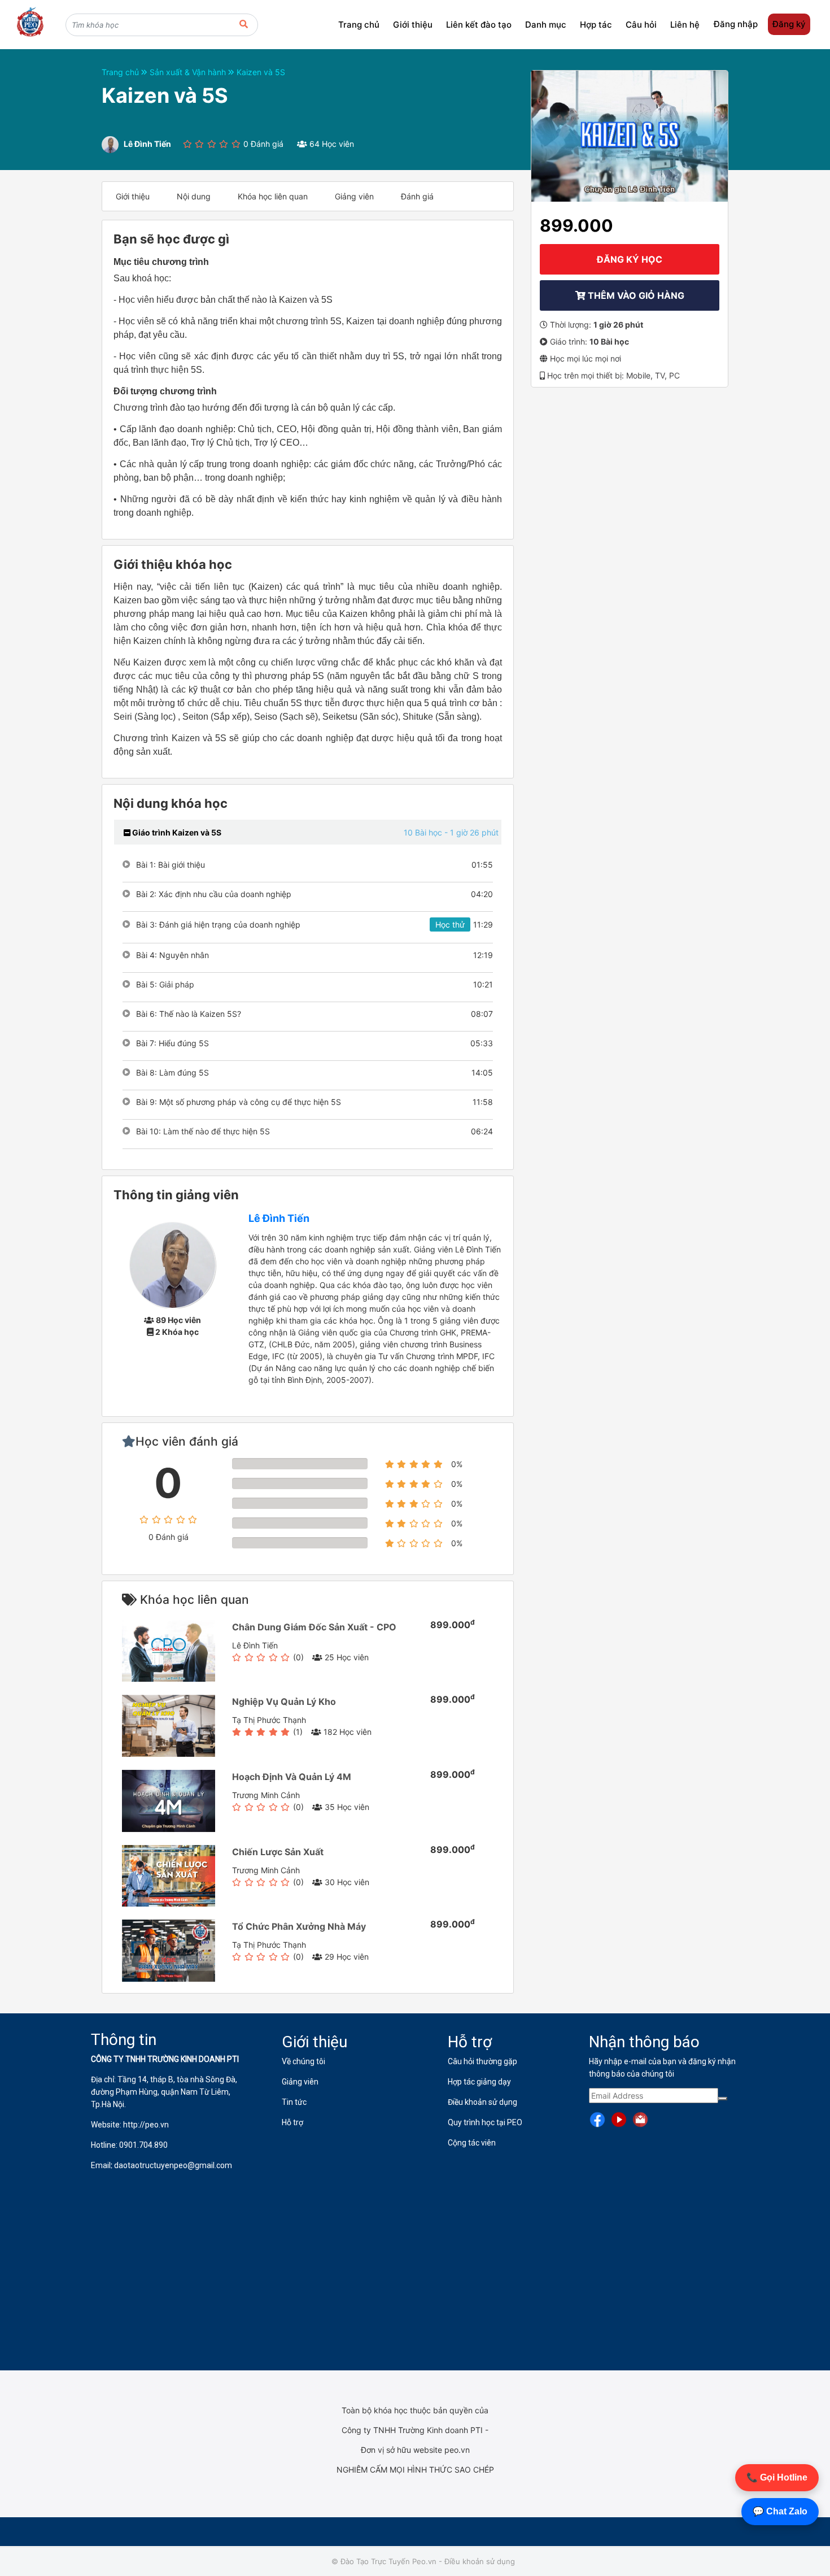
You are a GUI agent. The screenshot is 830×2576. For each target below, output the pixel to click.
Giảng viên (354, 196)
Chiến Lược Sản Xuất (278, 1852)
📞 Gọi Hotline (777, 2477)
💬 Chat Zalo (780, 2511)
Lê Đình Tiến (279, 1218)
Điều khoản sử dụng (480, 2561)
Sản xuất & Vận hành (189, 72)
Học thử (450, 924)
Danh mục (546, 25)
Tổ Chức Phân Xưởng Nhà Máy (299, 1926)
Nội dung (194, 196)
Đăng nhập (736, 24)
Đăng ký (789, 24)
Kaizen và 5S (261, 72)
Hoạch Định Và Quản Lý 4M (292, 1777)
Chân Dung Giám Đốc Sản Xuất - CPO (314, 1627)
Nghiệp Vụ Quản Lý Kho (284, 1702)
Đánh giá (417, 196)
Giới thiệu (413, 25)
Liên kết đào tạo (479, 25)
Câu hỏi (641, 25)
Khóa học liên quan (273, 196)
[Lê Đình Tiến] (172, 1265)
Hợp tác (596, 25)
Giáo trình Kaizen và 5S (176, 832)
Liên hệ (685, 25)
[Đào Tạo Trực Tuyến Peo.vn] (30, 23)
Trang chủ (359, 25)
